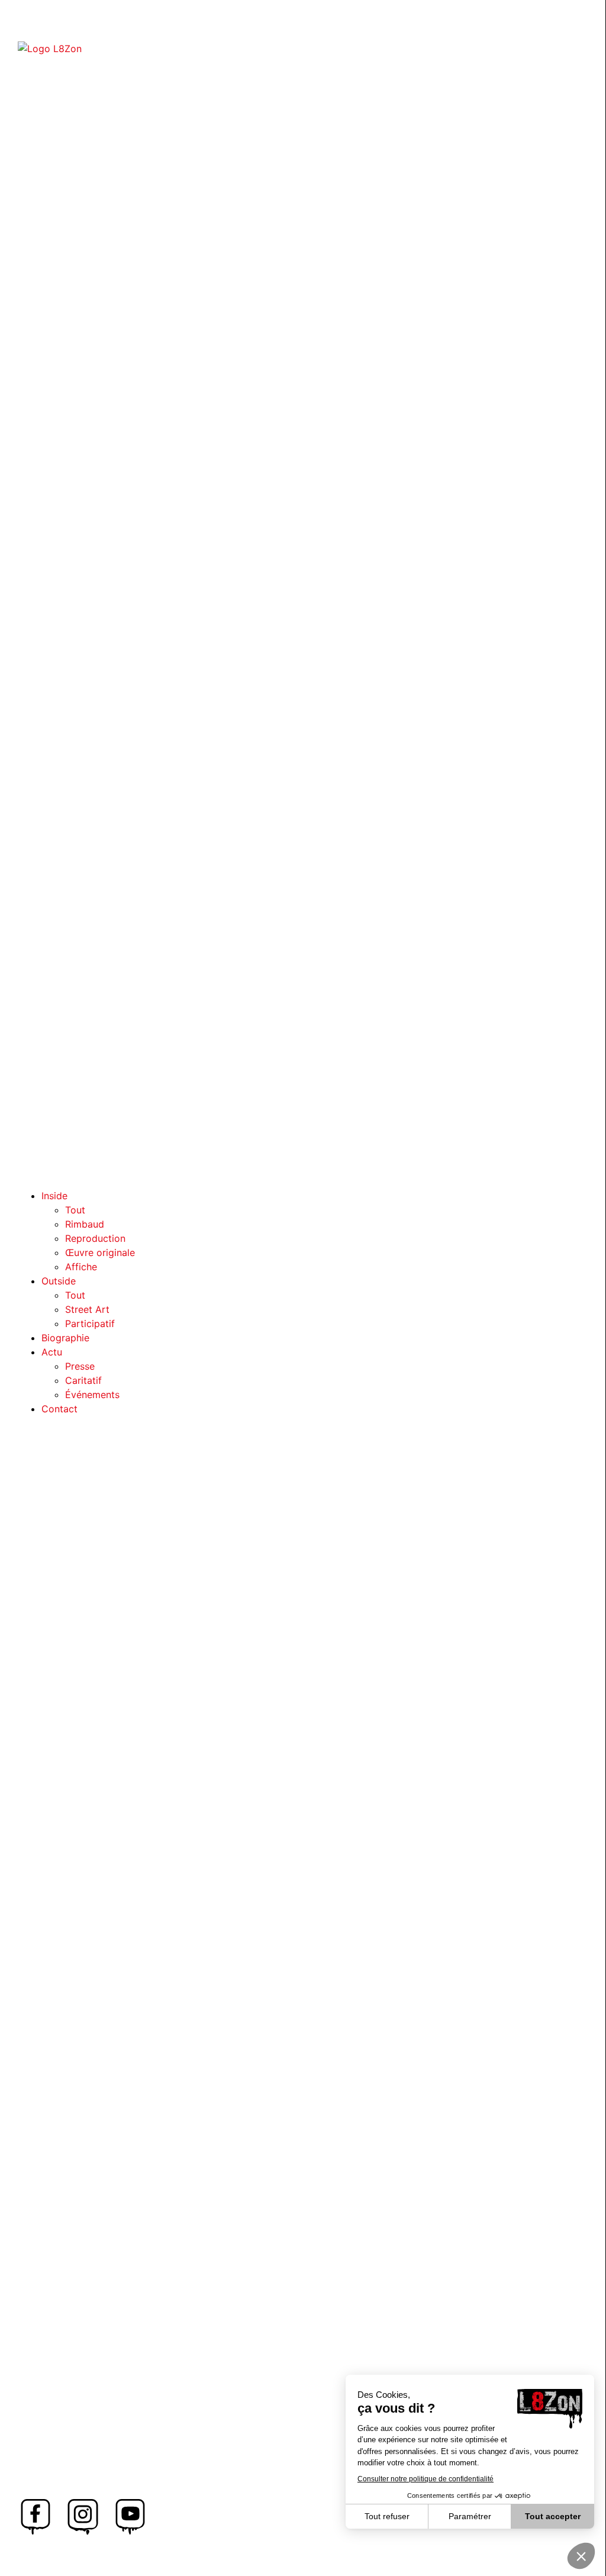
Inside (54, 1196)
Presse (80, 1366)
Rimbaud (85, 1224)
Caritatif (83, 1380)
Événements (92, 1395)
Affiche (81, 1267)
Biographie (65, 1338)
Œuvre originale (100, 1252)
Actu (52, 1352)
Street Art (87, 1309)
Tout (75, 1210)
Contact (59, 1409)
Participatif (90, 1324)
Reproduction (95, 1238)
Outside (59, 1281)
